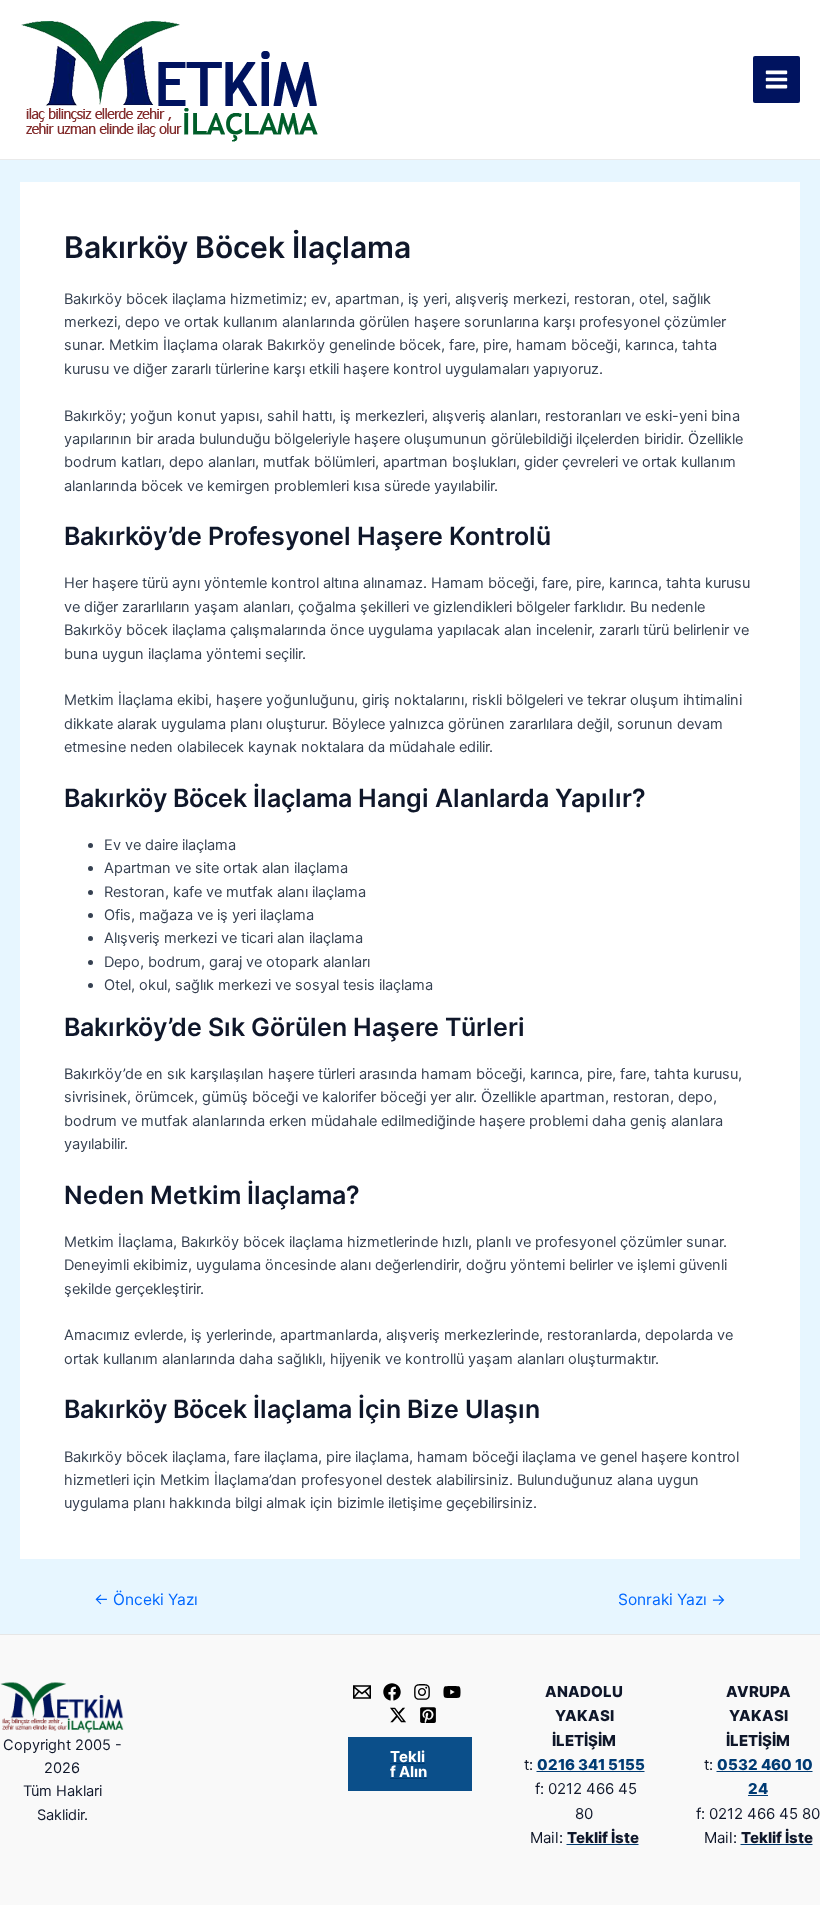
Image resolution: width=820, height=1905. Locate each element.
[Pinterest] (428, 1715)
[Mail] (362, 1692)
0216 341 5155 (591, 1764)
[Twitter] (398, 1715)
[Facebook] (392, 1692)
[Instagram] (422, 1692)
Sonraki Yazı (672, 1600)
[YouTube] (452, 1692)
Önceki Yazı (146, 1600)
